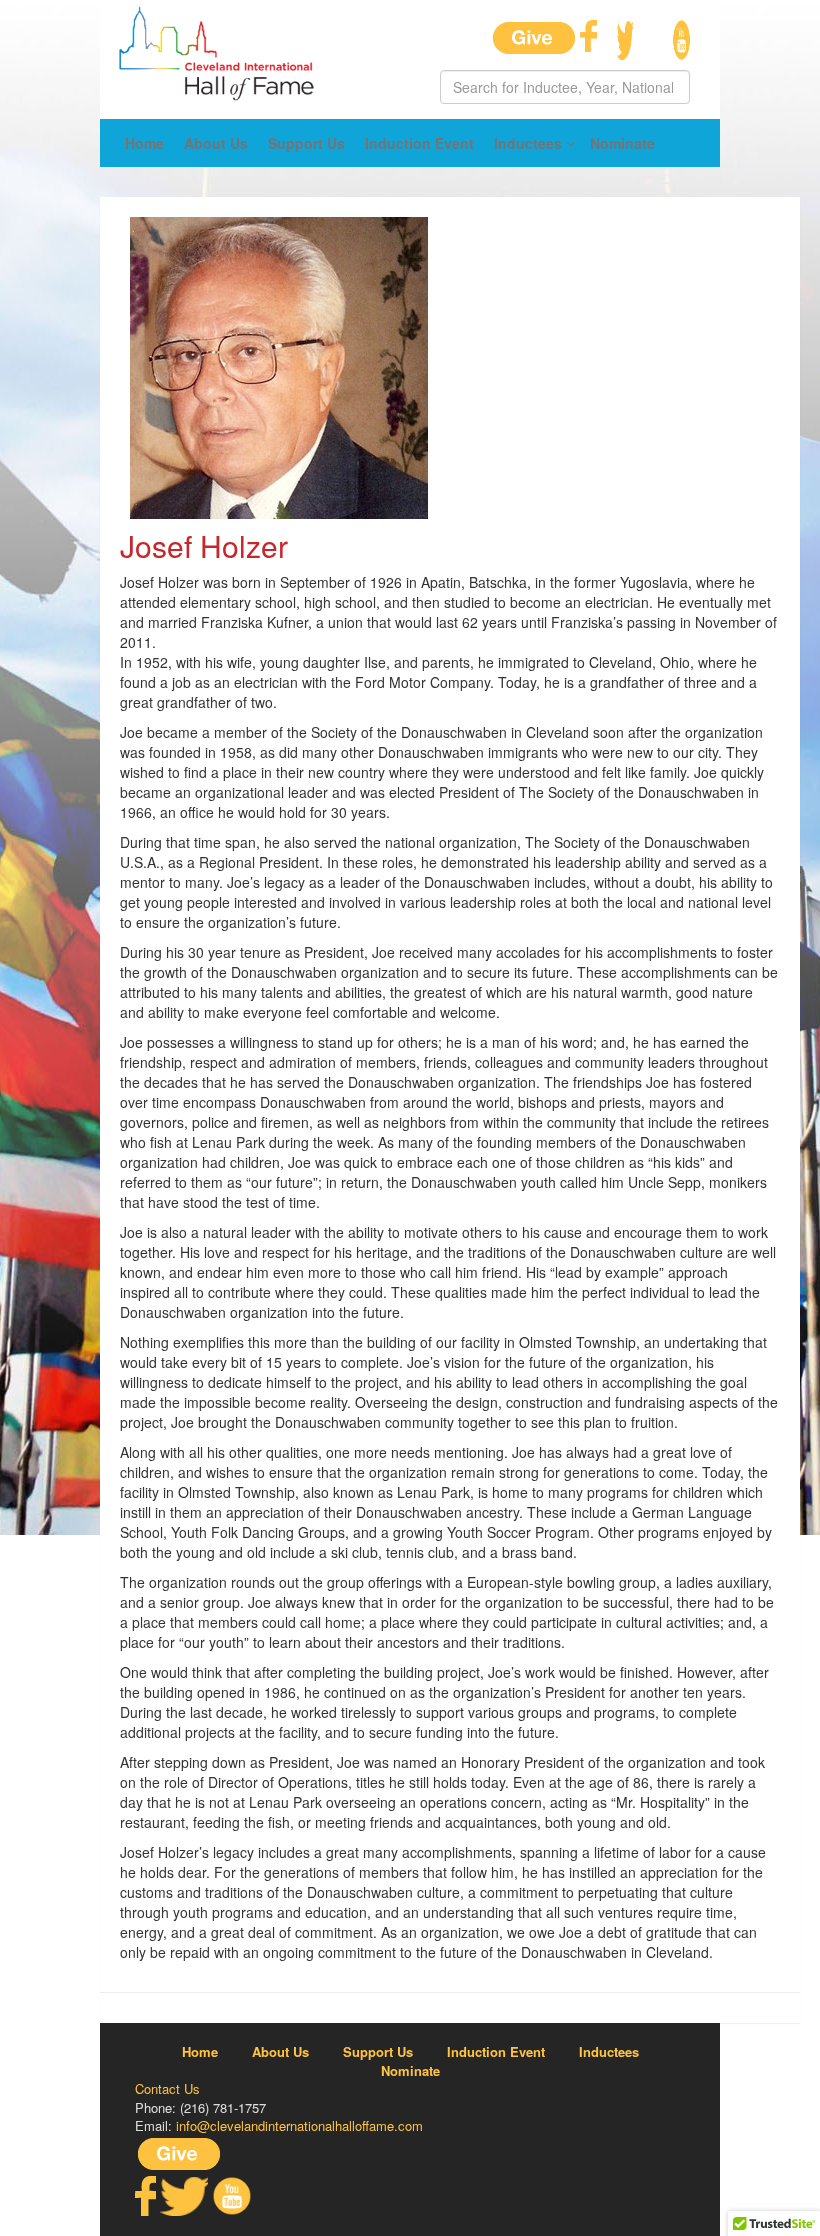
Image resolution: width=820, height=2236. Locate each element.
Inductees (528, 143)
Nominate (622, 143)
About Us (216, 143)
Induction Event (419, 143)
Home (144, 143)
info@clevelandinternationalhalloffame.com (299, 2125)
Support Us (306, 143)
